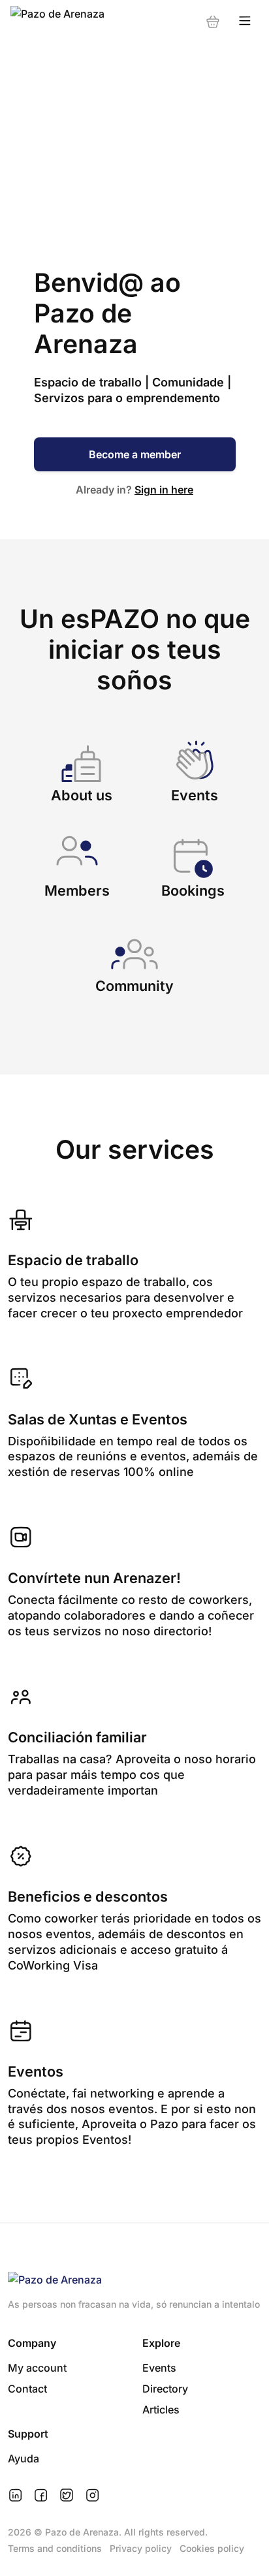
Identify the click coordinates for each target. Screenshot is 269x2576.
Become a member (135, 454)
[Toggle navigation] (245, 21)
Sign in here (164, 490)
